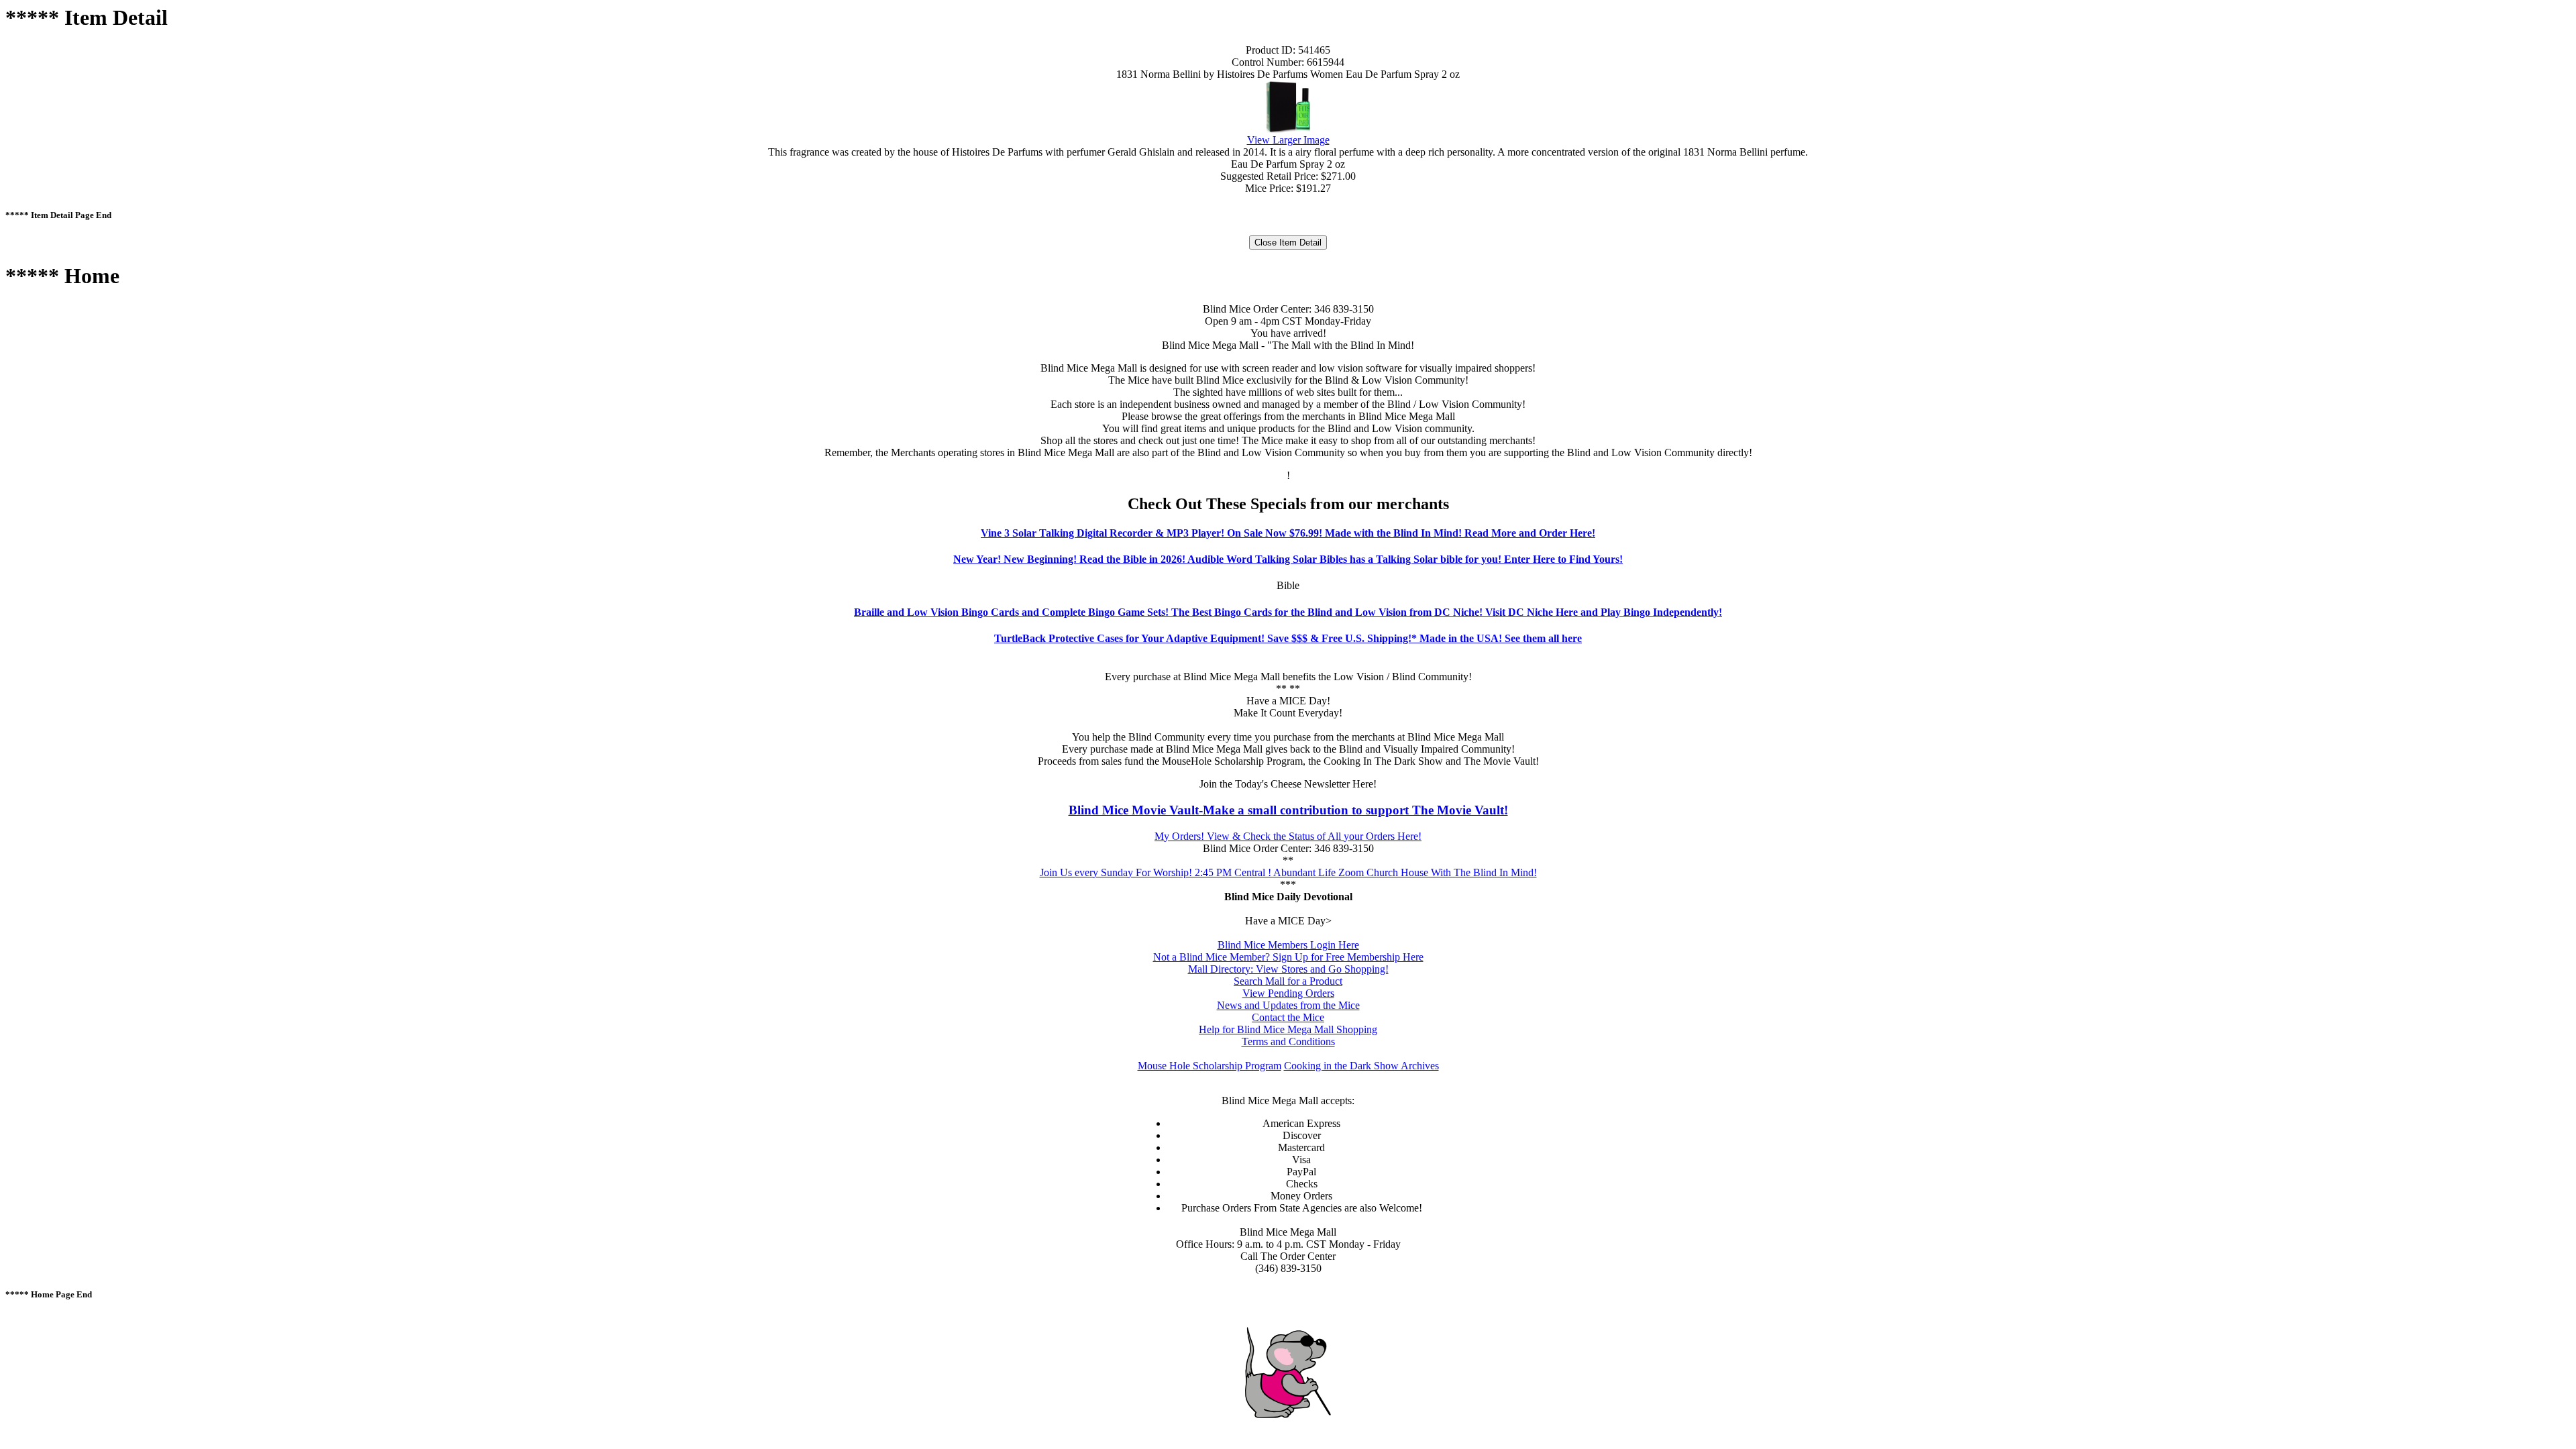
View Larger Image (1288, 140)
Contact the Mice (1288, 1017)
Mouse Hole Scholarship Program (1210, 1066)
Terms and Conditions (1288, 1041)
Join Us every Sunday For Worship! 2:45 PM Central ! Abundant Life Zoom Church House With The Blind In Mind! (1288, 872)
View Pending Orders (1288, 993)
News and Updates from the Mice (1288, 1005)
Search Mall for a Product (1288, 981)
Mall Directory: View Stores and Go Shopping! (1288, 969)
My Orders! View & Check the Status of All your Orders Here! (1288, 836)
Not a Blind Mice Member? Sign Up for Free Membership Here (1288, 957)
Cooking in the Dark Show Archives (1361, 1066)
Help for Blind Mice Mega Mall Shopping (1288, 1029)
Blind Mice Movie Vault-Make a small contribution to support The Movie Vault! (1288, 810)
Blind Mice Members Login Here (1288, 945)
